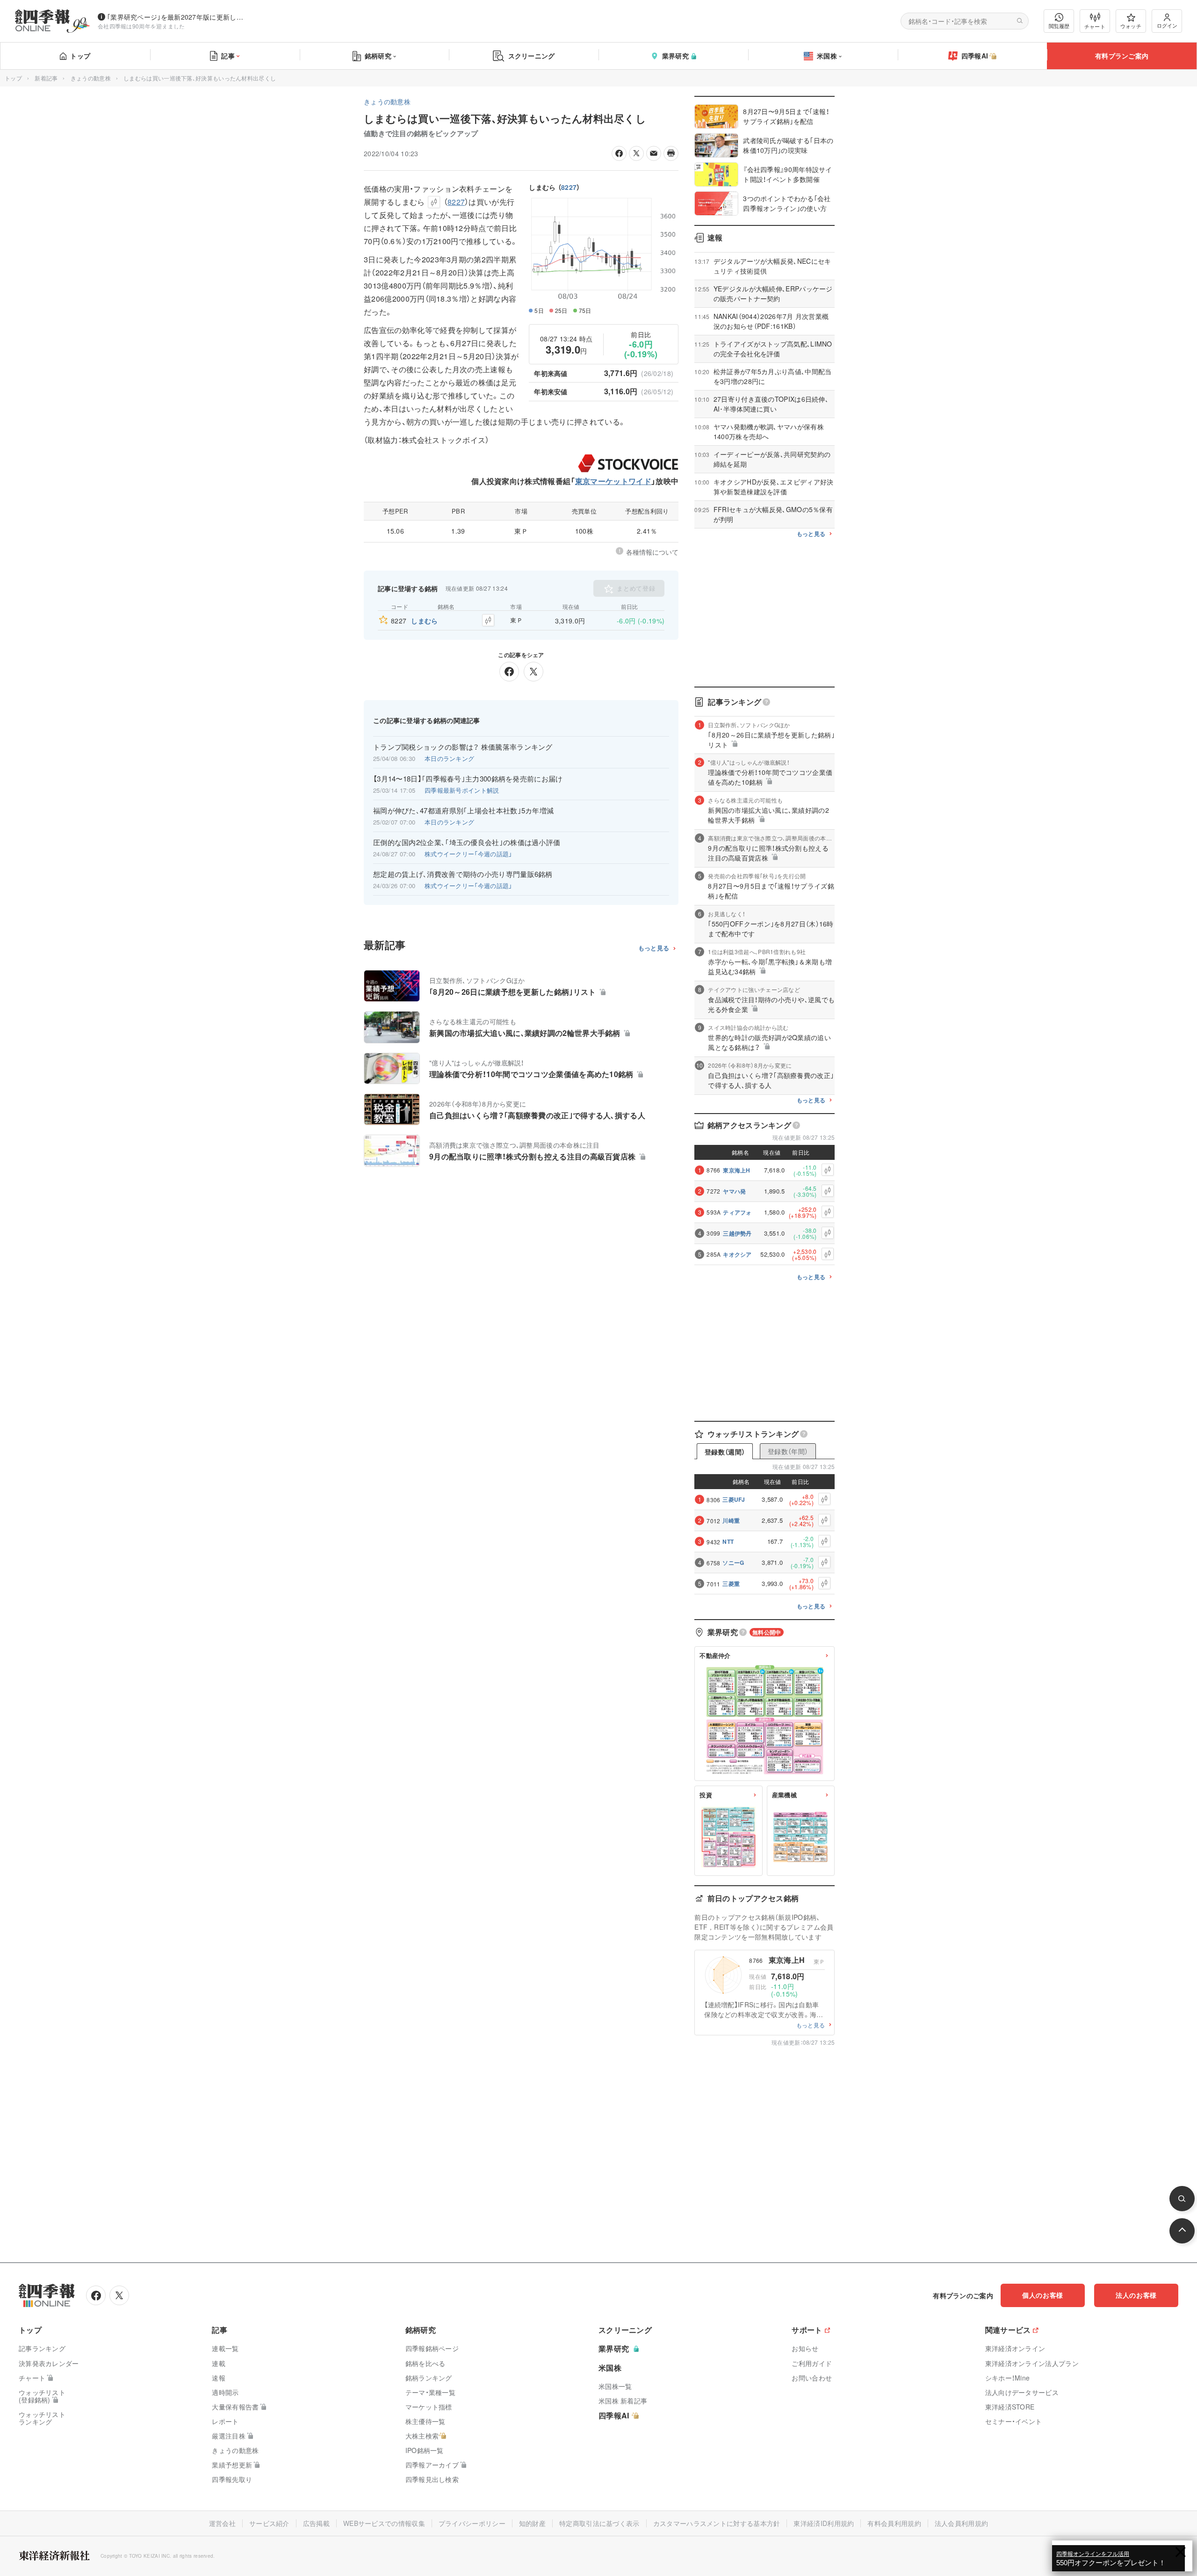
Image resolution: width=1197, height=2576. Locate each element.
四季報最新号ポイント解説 (462, 790)
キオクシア (737, 1254)
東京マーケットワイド (613, 481)
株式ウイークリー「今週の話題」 (469, 854)
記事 (228, 56)
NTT (728, 1541)
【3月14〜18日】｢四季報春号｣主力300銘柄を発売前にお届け (468, 779)
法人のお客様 (1136, 2295)
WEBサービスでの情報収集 (384, 2523)
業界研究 (675, 56)
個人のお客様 (1043, 2295)
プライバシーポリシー (472, 2523)
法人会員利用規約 (961, 2523)
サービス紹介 (269, 2523)
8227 (569, 187)
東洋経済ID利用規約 (824, 2523)
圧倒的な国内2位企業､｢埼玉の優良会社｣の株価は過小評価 (467, 842)
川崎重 (731, 1520)
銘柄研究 (378, 56)
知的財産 (532, 2523)
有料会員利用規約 (894, 2523)
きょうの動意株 (91, 78)
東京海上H (737, 1170)
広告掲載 (316, 2523)
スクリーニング (532, 56)
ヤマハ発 (734, 1191)
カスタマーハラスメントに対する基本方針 (717, 2523)
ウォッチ (1131, 26)
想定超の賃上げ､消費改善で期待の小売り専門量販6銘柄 (463, 874)
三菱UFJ (734, 1499)
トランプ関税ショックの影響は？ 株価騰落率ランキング (463, 747)
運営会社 (222, 2523)
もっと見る (654, 948)
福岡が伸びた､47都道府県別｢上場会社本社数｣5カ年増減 (463, 810)
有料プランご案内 (1122, 56)
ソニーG (733, 1563)
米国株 (827, 56)
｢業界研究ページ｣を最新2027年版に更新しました (177, 17)
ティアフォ (737, 1212)
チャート (1095, 26)
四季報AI (975, 56)
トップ (80, 56)
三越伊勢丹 (737, 1233)
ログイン (1167, 25)
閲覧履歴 (1059, 26)
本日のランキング (449, 758)
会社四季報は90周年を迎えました (141, 26)
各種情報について (652, 552)
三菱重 (731, 1584)
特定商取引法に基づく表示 (599, 2523)
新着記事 (46, 78)
